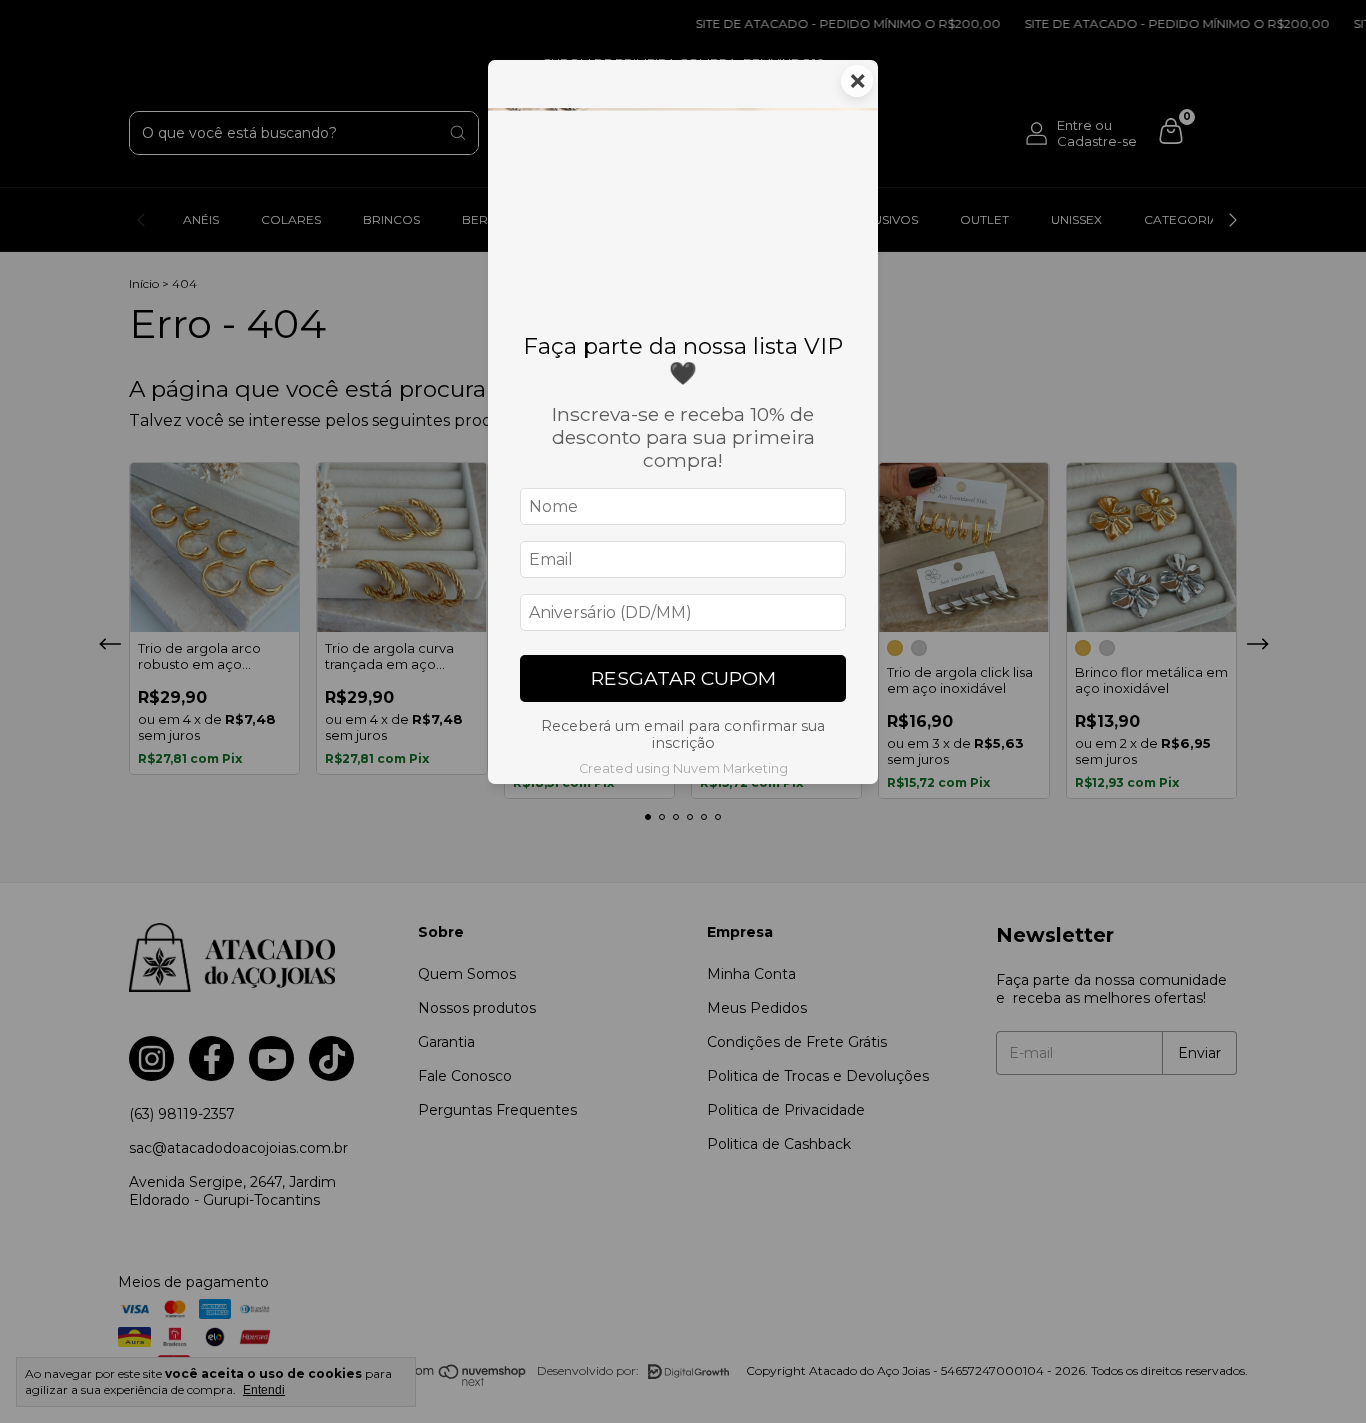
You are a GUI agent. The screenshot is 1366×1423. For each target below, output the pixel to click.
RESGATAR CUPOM (683, 678)
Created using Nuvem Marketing (683, 768)
